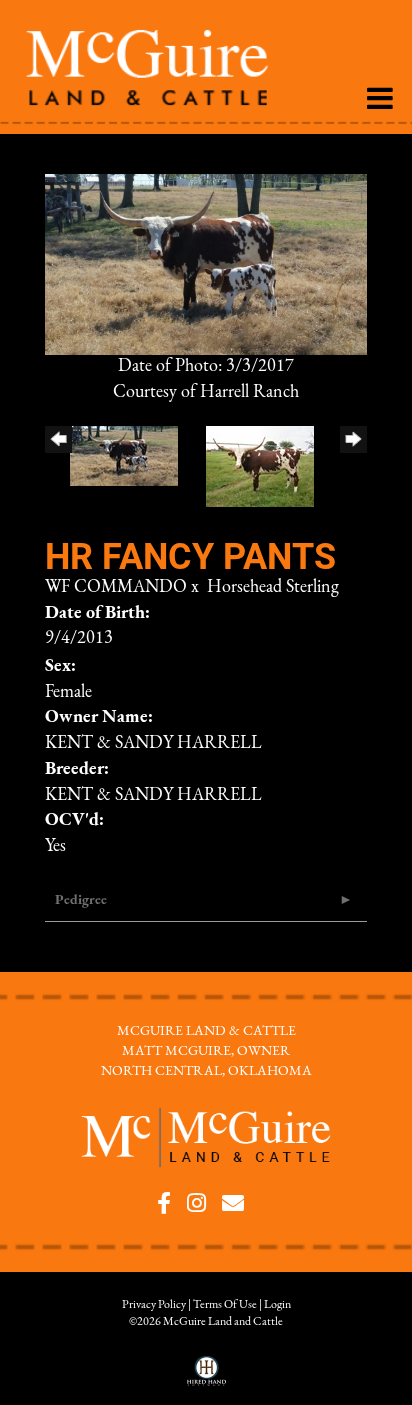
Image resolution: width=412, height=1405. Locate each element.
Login (277, 1305)
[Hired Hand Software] (206, 1378)
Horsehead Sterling (273, 588)
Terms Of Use (225, 1305)
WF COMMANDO (116, 588)
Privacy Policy (154, 1305)
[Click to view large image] (206, 264)
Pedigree (81, 900)
